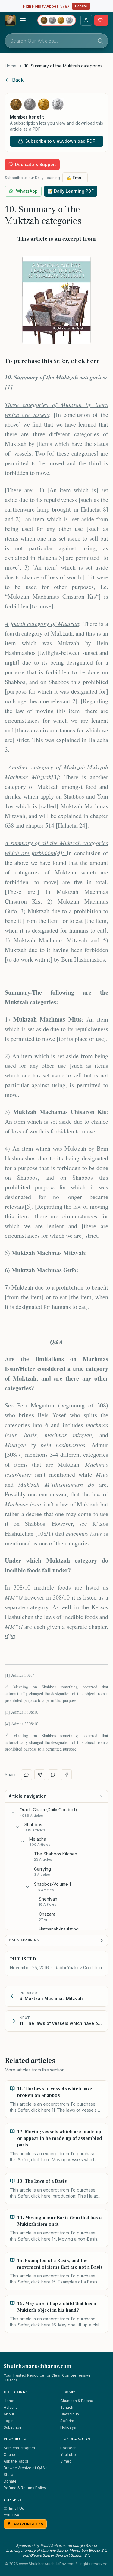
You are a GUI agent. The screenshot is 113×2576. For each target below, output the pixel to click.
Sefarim (67, 2421)
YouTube (68, 2455)
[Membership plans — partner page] (57, 20)
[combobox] (56, 41)
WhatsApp (27, 191)
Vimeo (66, 2461)
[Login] (86, 20)
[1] (9, 387)
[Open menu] (23, 20)
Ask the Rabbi (16, 2461)
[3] (7, 1712)
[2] (74, 701)
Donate (81, 6)
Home (11, 66)
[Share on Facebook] (66, 1775)
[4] (7, 1724)
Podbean (68, 2448)
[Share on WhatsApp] (27, 1775)
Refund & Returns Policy (25, 2488)
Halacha (11, 2407)
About (9, 2414)
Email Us (17, 2508)
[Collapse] (13, 1813)
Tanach (67, 2407)
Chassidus (70, 2414)
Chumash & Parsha (77, 2401)
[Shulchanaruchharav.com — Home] (10, 20)
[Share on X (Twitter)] (53, 1775)
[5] (28, 1206)
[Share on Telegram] (40, 1775)
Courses (11, 2455)
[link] (63, 66)
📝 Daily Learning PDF (71, 191)
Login (9, 2421)
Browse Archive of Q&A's (26, 2468)
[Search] (100, 41)
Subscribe (13, 2427)
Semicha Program (19, 2448)
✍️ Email (75, 178)
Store (8, 2475)
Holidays (68, 2427)
